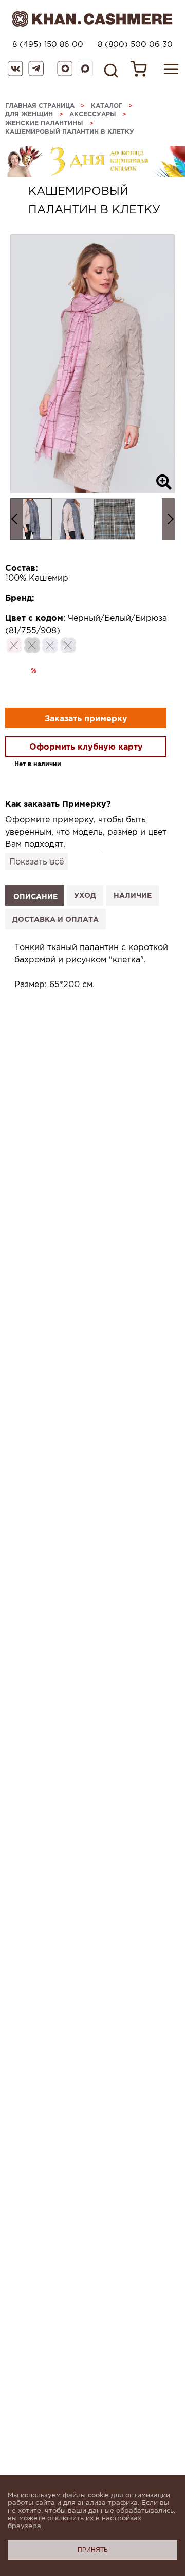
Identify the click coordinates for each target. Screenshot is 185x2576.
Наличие (133, 895)
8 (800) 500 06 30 (135, 44)
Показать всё (36, 861)
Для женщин (29, 114)
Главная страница (40, 105)
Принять (93, 2550)
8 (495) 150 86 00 (48, 44)
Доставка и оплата (55, 919)
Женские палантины (44, 123)
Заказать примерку (86, 718)
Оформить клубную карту (86, 747)
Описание (35, 896)
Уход (85, 895)
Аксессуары (93, 114)
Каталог (107, 105)
